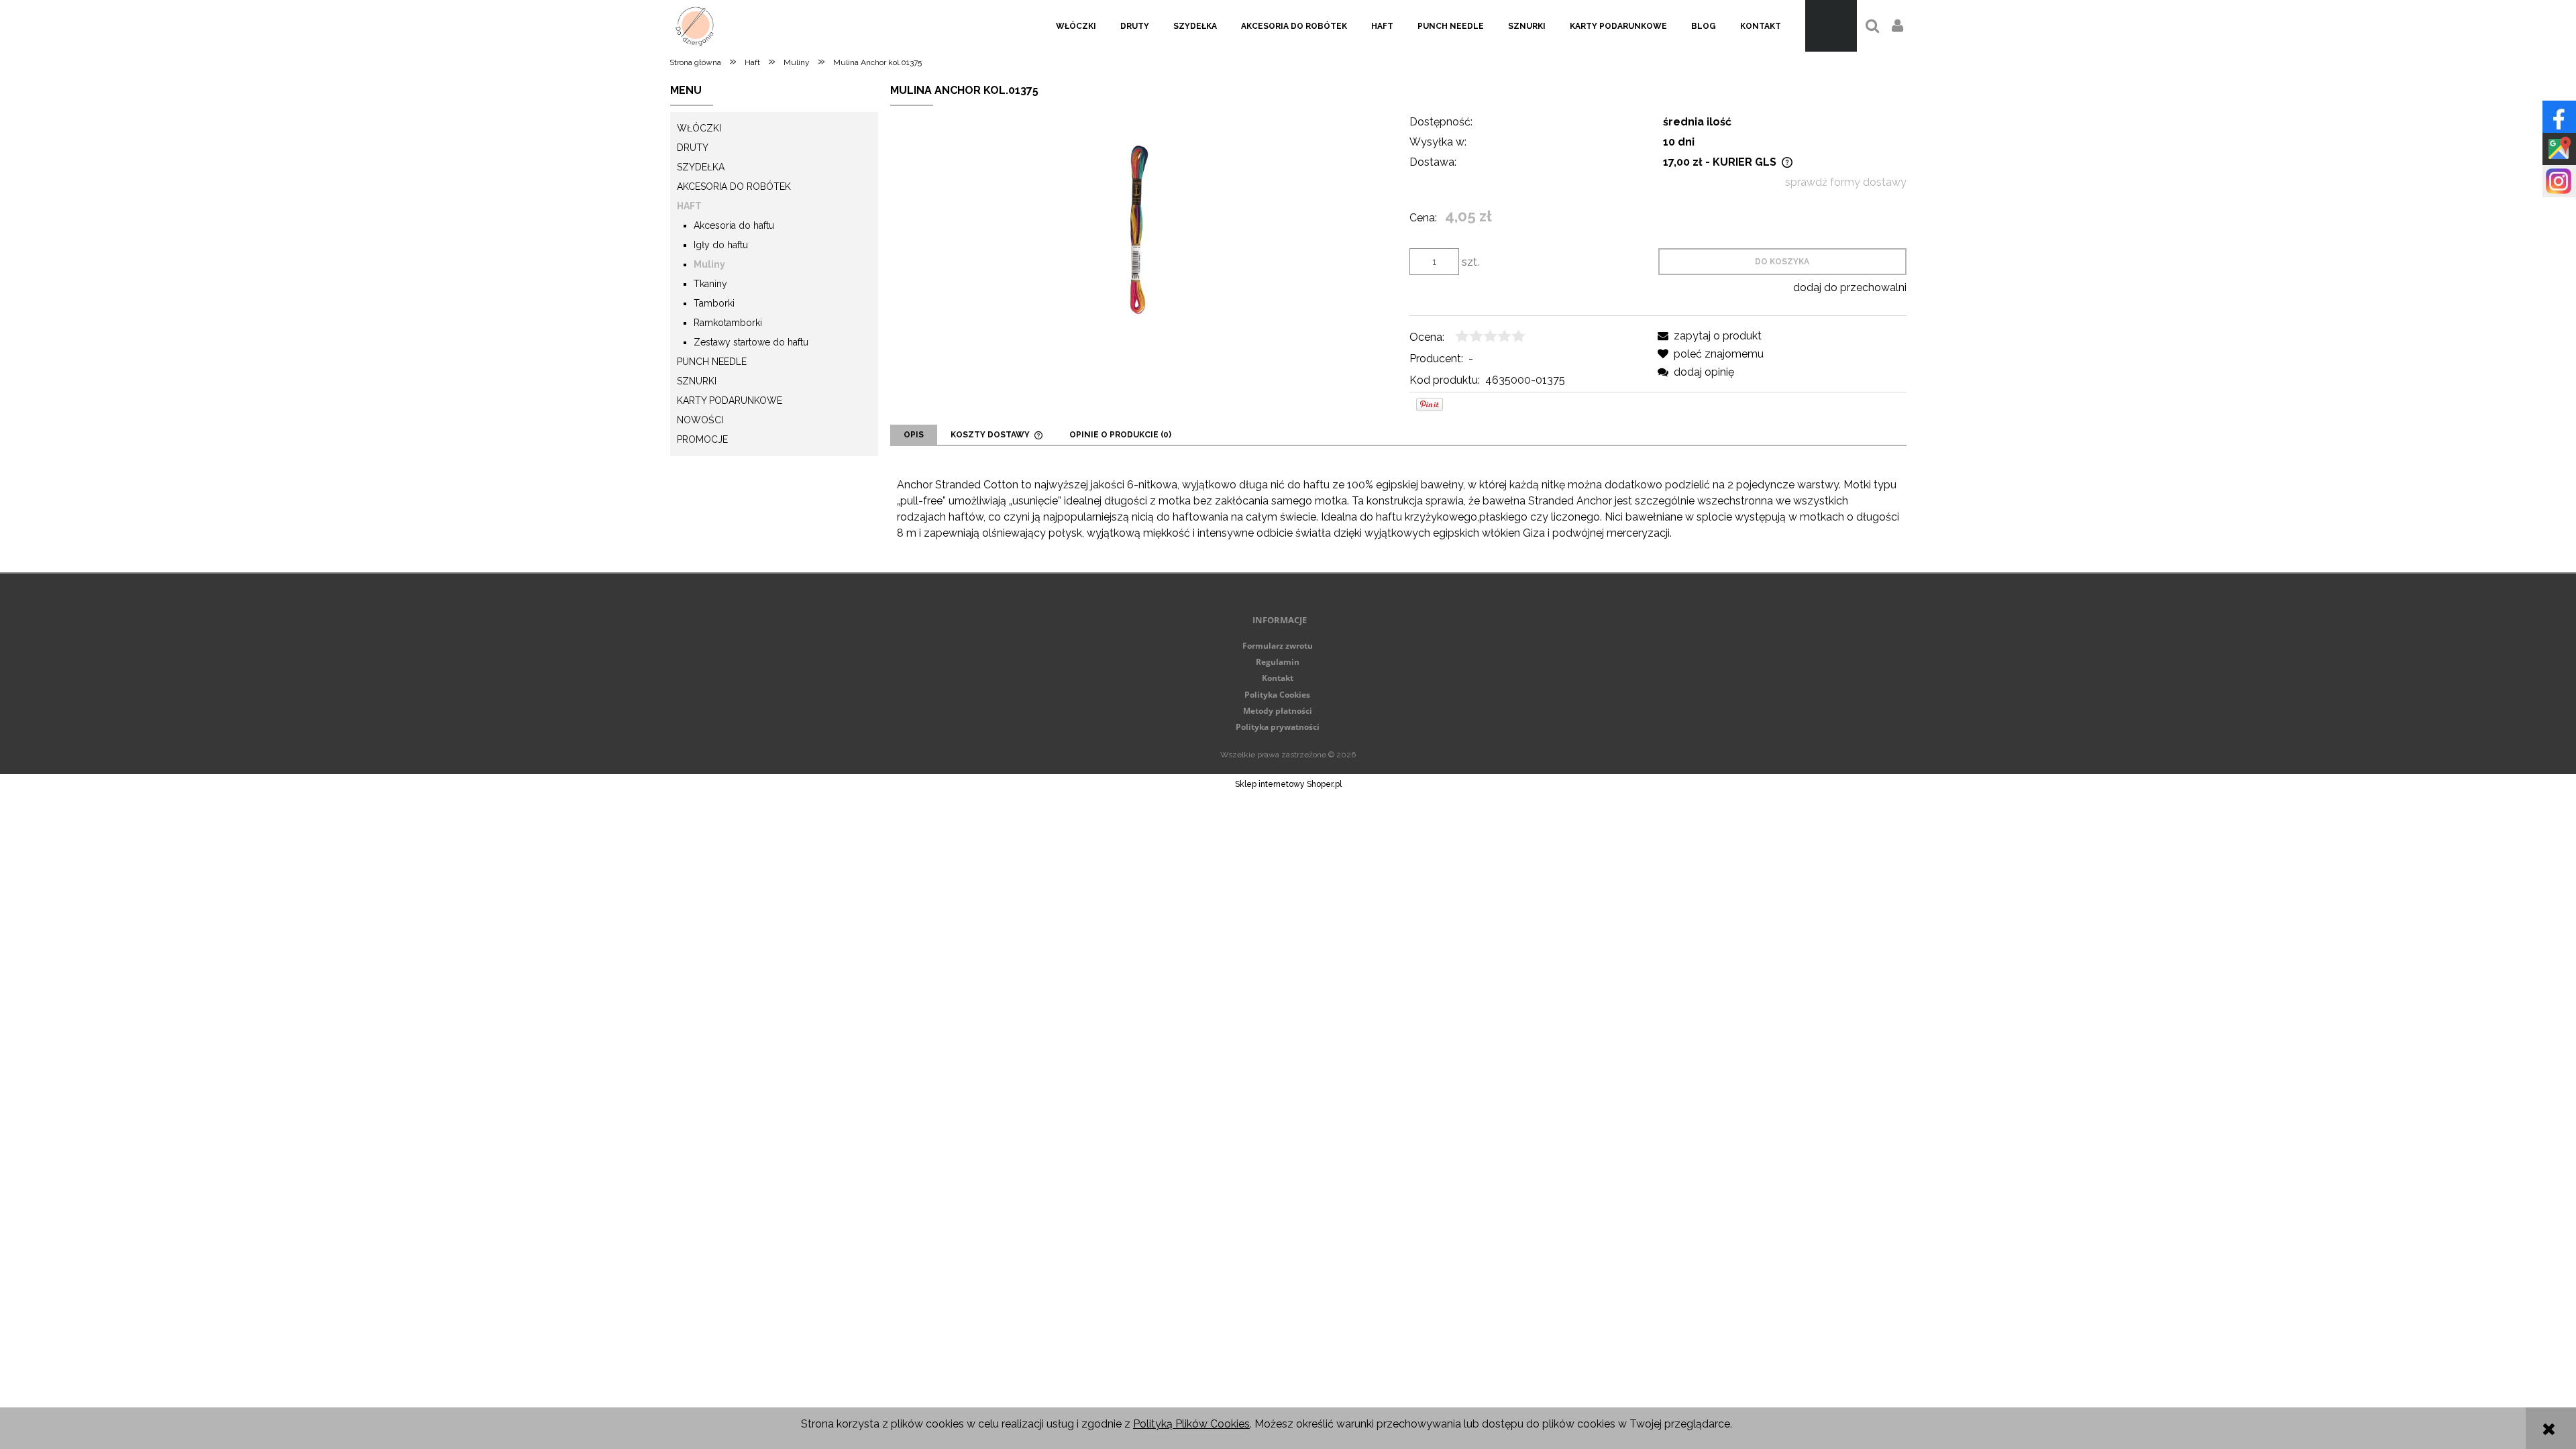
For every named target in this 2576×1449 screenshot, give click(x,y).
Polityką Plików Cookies (1191, 1424)
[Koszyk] (1831, 26)
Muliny (709, 264)
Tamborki (714, 303)
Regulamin (1278, 662)
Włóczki (699, 128)
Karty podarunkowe (730, 400)
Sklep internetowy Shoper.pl (1288, 784)
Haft (689, 206)
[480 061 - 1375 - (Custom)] (1139, 229)
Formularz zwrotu (1278, 646)
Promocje (702, 439)
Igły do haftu (721, 245)
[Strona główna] (695, 26)
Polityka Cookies (1277, 695)
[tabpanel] (1398, 509)
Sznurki (697, 381)
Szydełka (701, 167)
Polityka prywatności (1278, 727)
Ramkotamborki (728, 323)
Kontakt (1278, 678)
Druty (693, 148)
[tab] (914, 435)
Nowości (700, 420)
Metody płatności (1278, 711)
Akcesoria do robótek (734, 186)
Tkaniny (710, 284)
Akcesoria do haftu (734, 225)
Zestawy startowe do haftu (751, 342)
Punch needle (712, 362)
